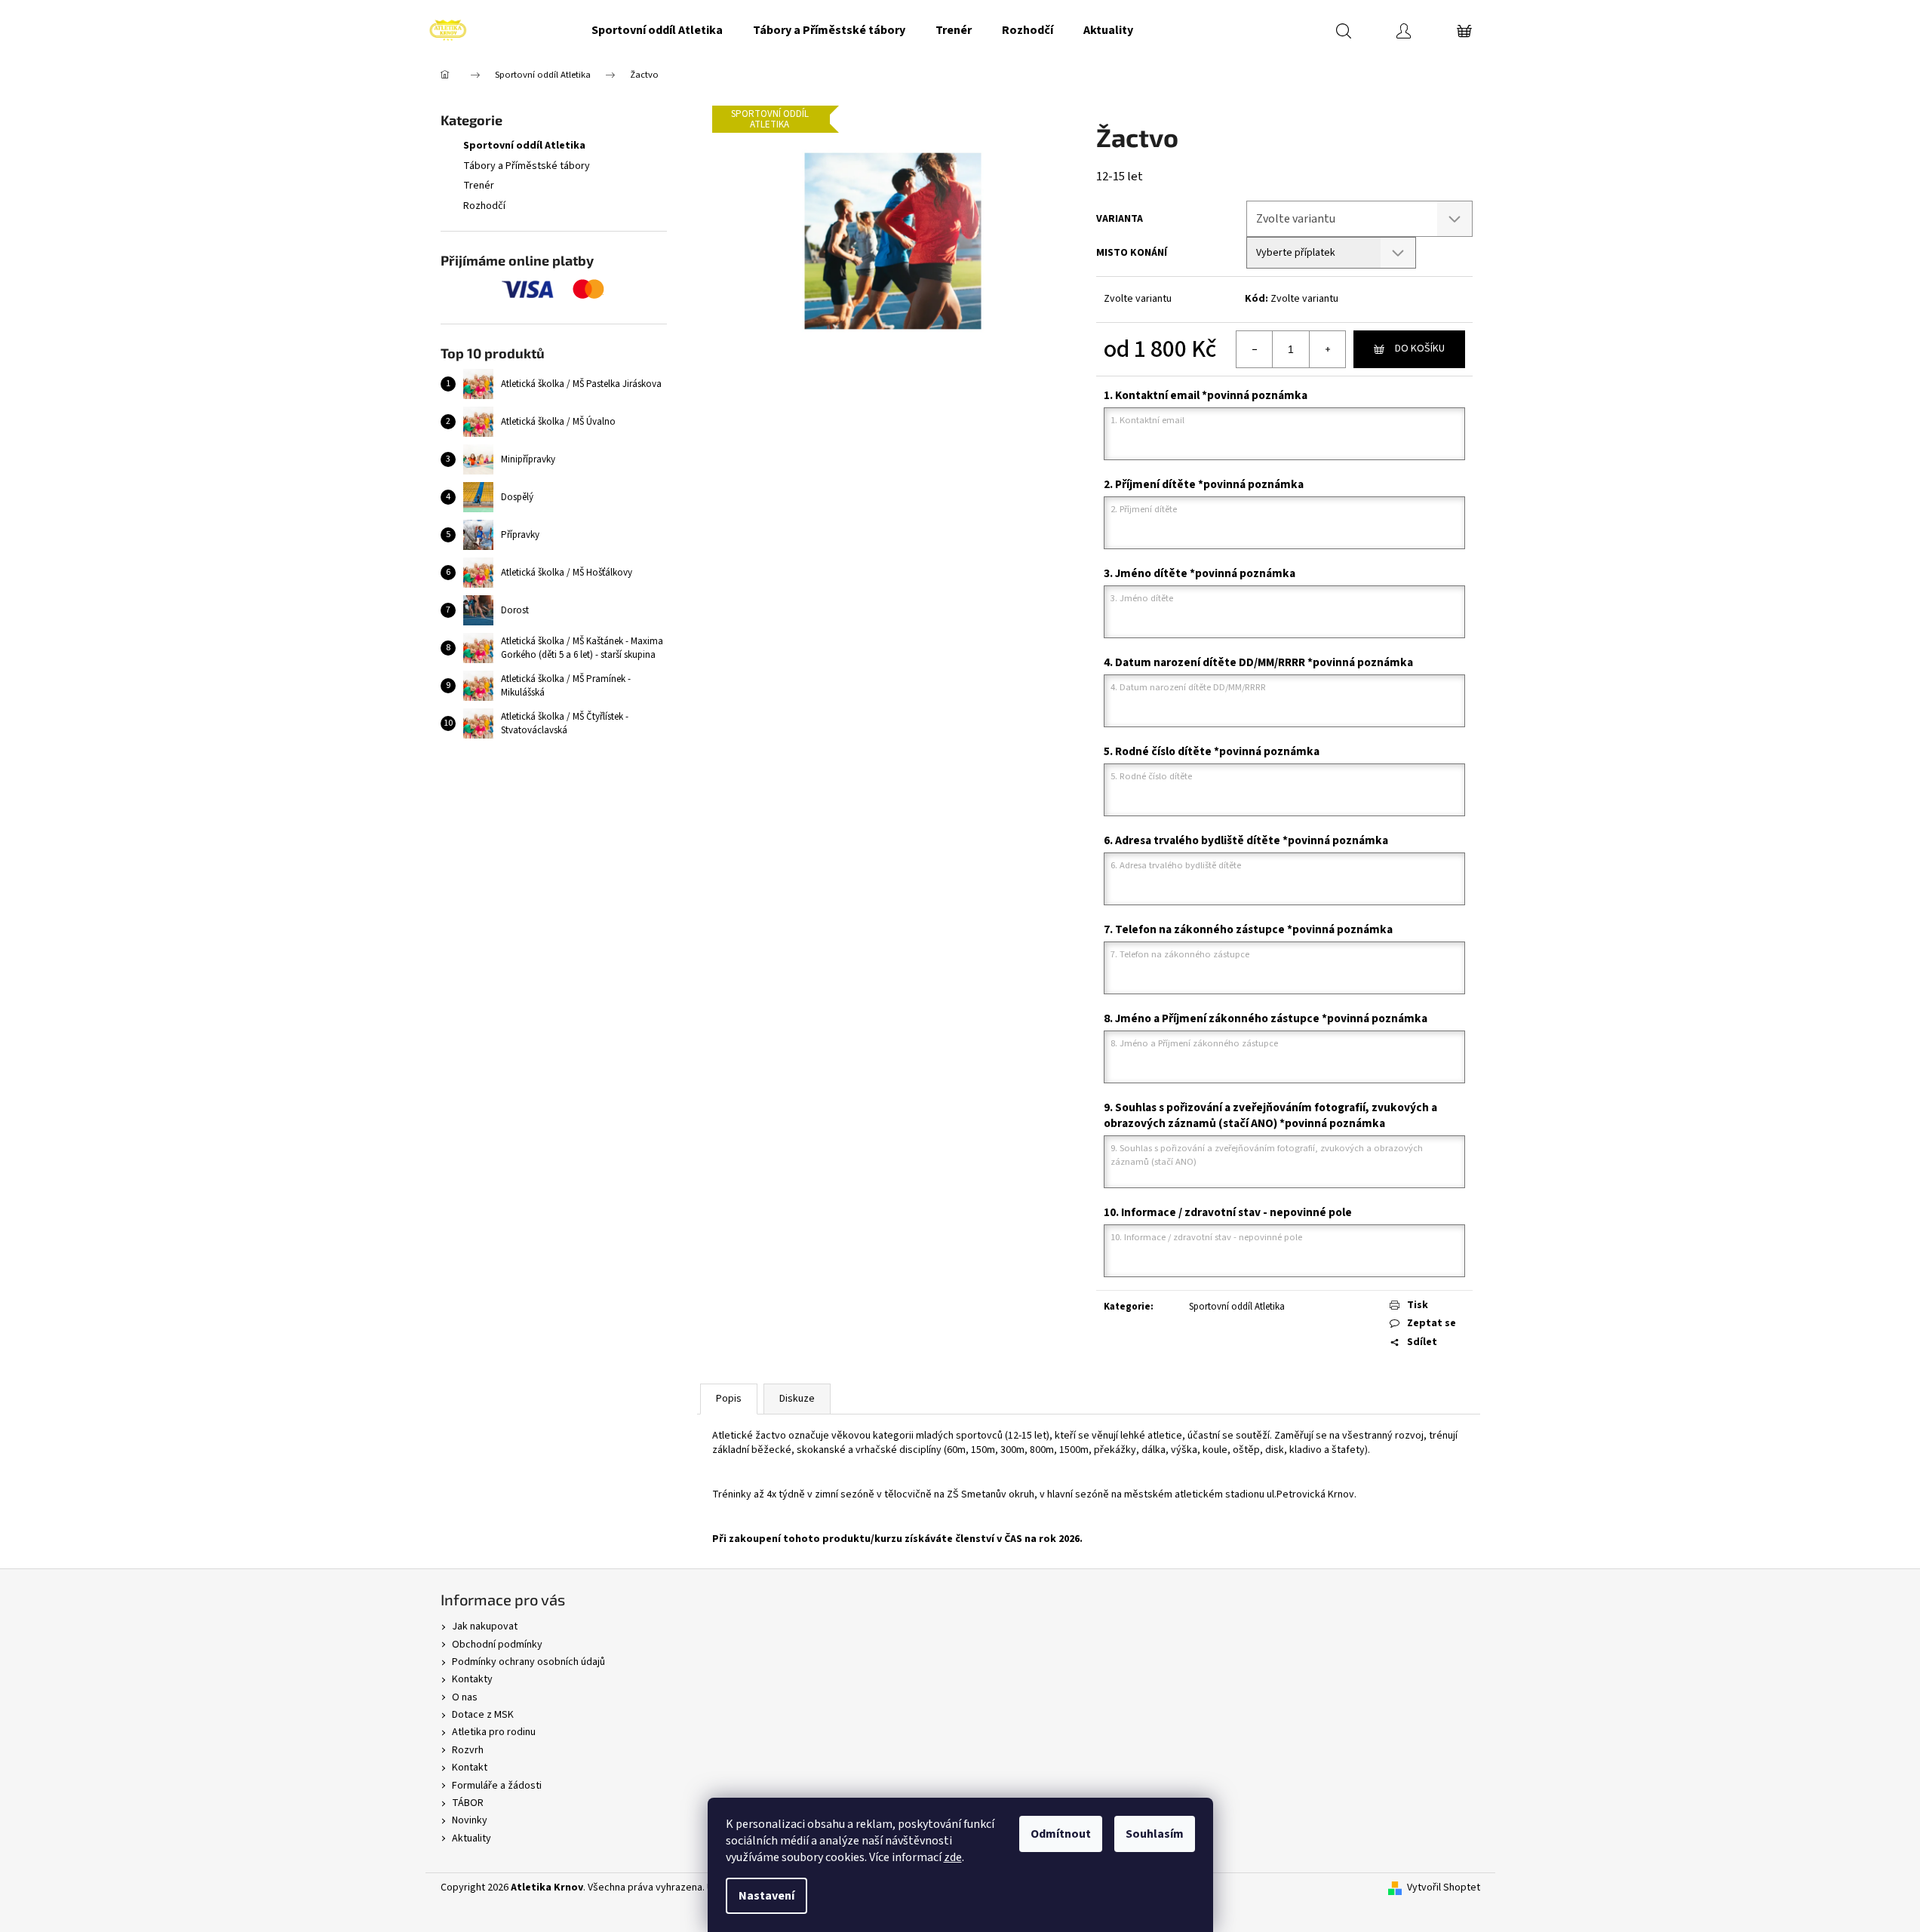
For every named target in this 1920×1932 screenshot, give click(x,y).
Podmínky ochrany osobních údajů (528, 1662)
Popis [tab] (729, 1399)
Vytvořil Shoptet (1444, 1888)
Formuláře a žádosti (497, 1786)
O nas (465, 1697)
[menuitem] (657, 30)
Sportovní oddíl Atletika (524, 146)
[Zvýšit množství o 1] (1327, 349)
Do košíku (1420, 349)
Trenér (479, 186)
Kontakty (472, 1679)
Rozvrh (468, 1750)
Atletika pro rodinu (494, 1732)
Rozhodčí (484, 206)
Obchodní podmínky (497, 1645)
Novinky (470, 1820)
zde (953, 1857)
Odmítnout (1061, 1834)
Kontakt (470, 1768)
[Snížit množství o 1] (1255, 349)
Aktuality (472, 1838)
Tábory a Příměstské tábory (527, 166)
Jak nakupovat (485, 1626)
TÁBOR (468, 1803)
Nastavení (766, 1896)
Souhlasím (1155, 1834)
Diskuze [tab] (797, 1399)
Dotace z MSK (483, 1715)
